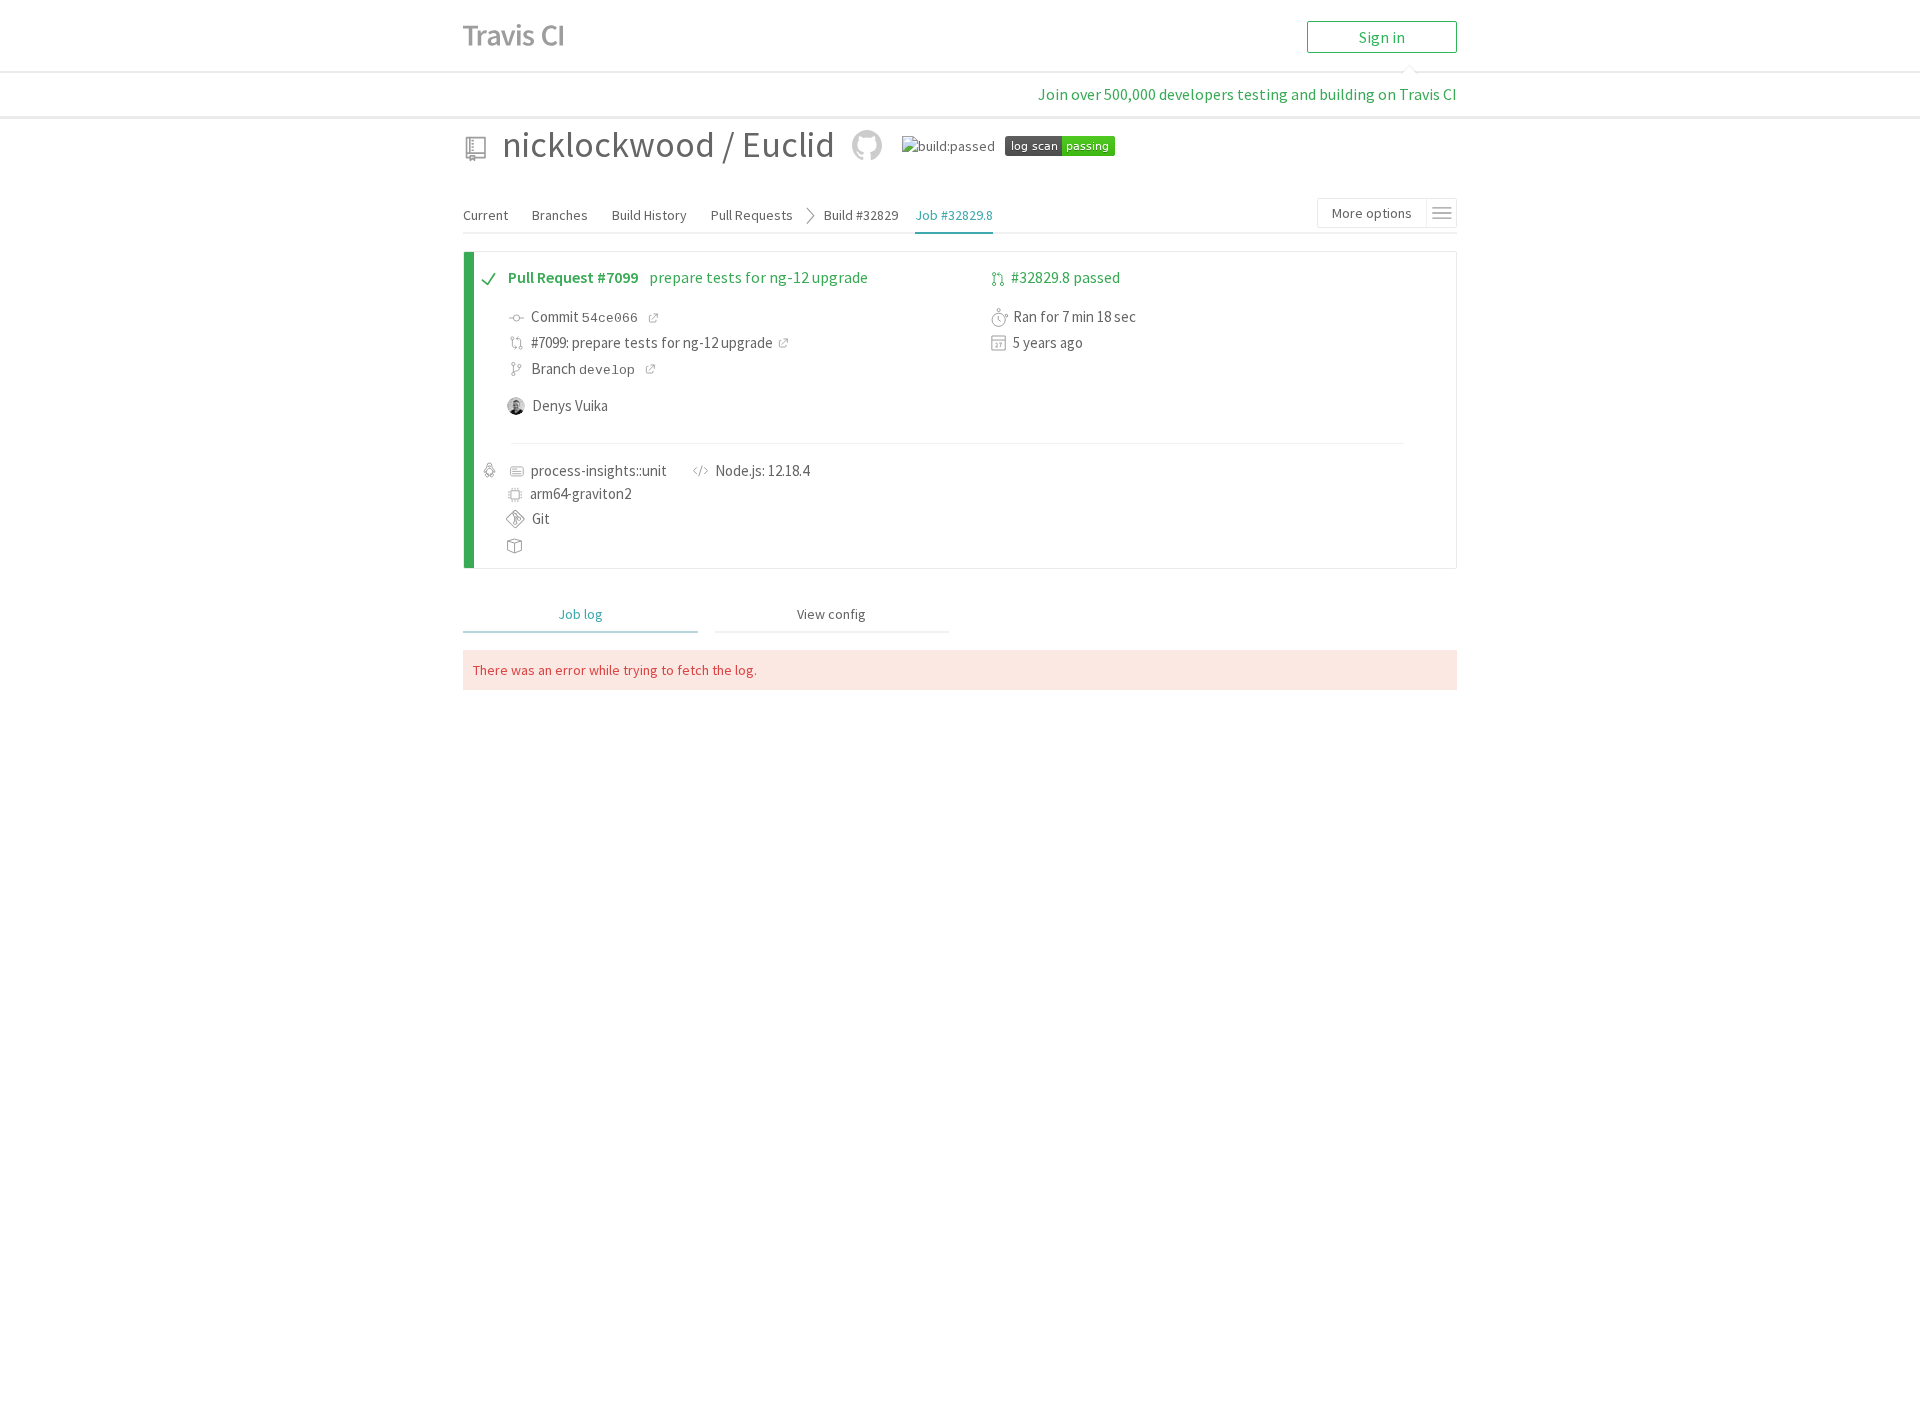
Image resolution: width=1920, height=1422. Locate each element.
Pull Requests (752, 215)
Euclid (788, 144)
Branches (560, 215)
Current (485, 215)
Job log (580, 614)
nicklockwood (608, 144)
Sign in (1382, 37)
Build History (649, 215)
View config (831, 614)
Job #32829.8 (954, 215)
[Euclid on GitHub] (867, 145)
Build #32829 (861, 215)
